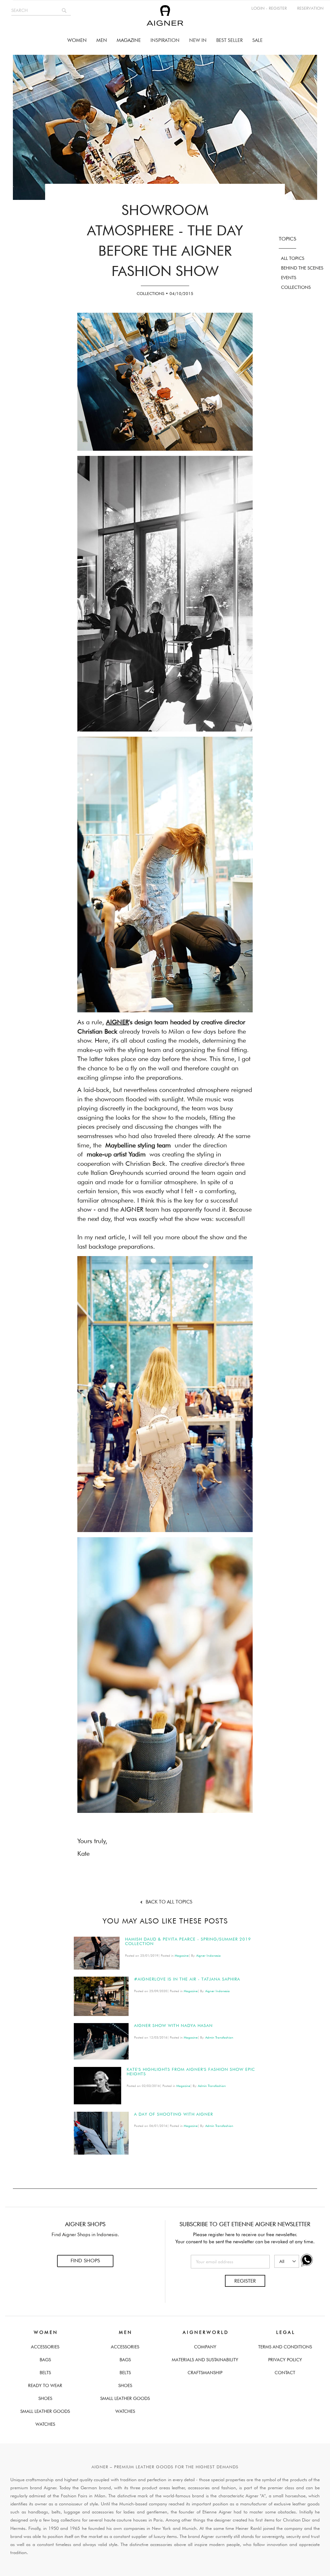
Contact (285, 2373)
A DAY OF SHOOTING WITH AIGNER (174, 2114)
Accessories (45, 2347)
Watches (45, 2424)
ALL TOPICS (293, 258)
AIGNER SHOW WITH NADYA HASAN (173, 2025)
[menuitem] (77, 40)
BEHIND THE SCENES (302, 268)
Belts (45, 2373)
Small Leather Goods (45, 2411)
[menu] (165, 40)
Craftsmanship (205, 2373)
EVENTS (289, 278)
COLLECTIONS (296, 287)
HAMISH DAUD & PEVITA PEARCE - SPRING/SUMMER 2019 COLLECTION (188, 1941)
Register (245, 2281)
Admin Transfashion (219, 2037)
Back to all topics (169, 1902)
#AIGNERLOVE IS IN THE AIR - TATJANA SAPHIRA (187, 1979)
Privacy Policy (285, 2360)
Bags (45, 2360)
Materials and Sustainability (205, 2360)
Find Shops (85, 2261)
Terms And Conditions (285, 2347)
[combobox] (41, 10)
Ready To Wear (45, 2385)
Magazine (182, 1955)
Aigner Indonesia (209, 1955)
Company (205, 2347)
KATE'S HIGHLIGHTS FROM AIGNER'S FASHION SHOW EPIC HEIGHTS (191, 2071)
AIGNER (117, 1022)
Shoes (45, 2398)
